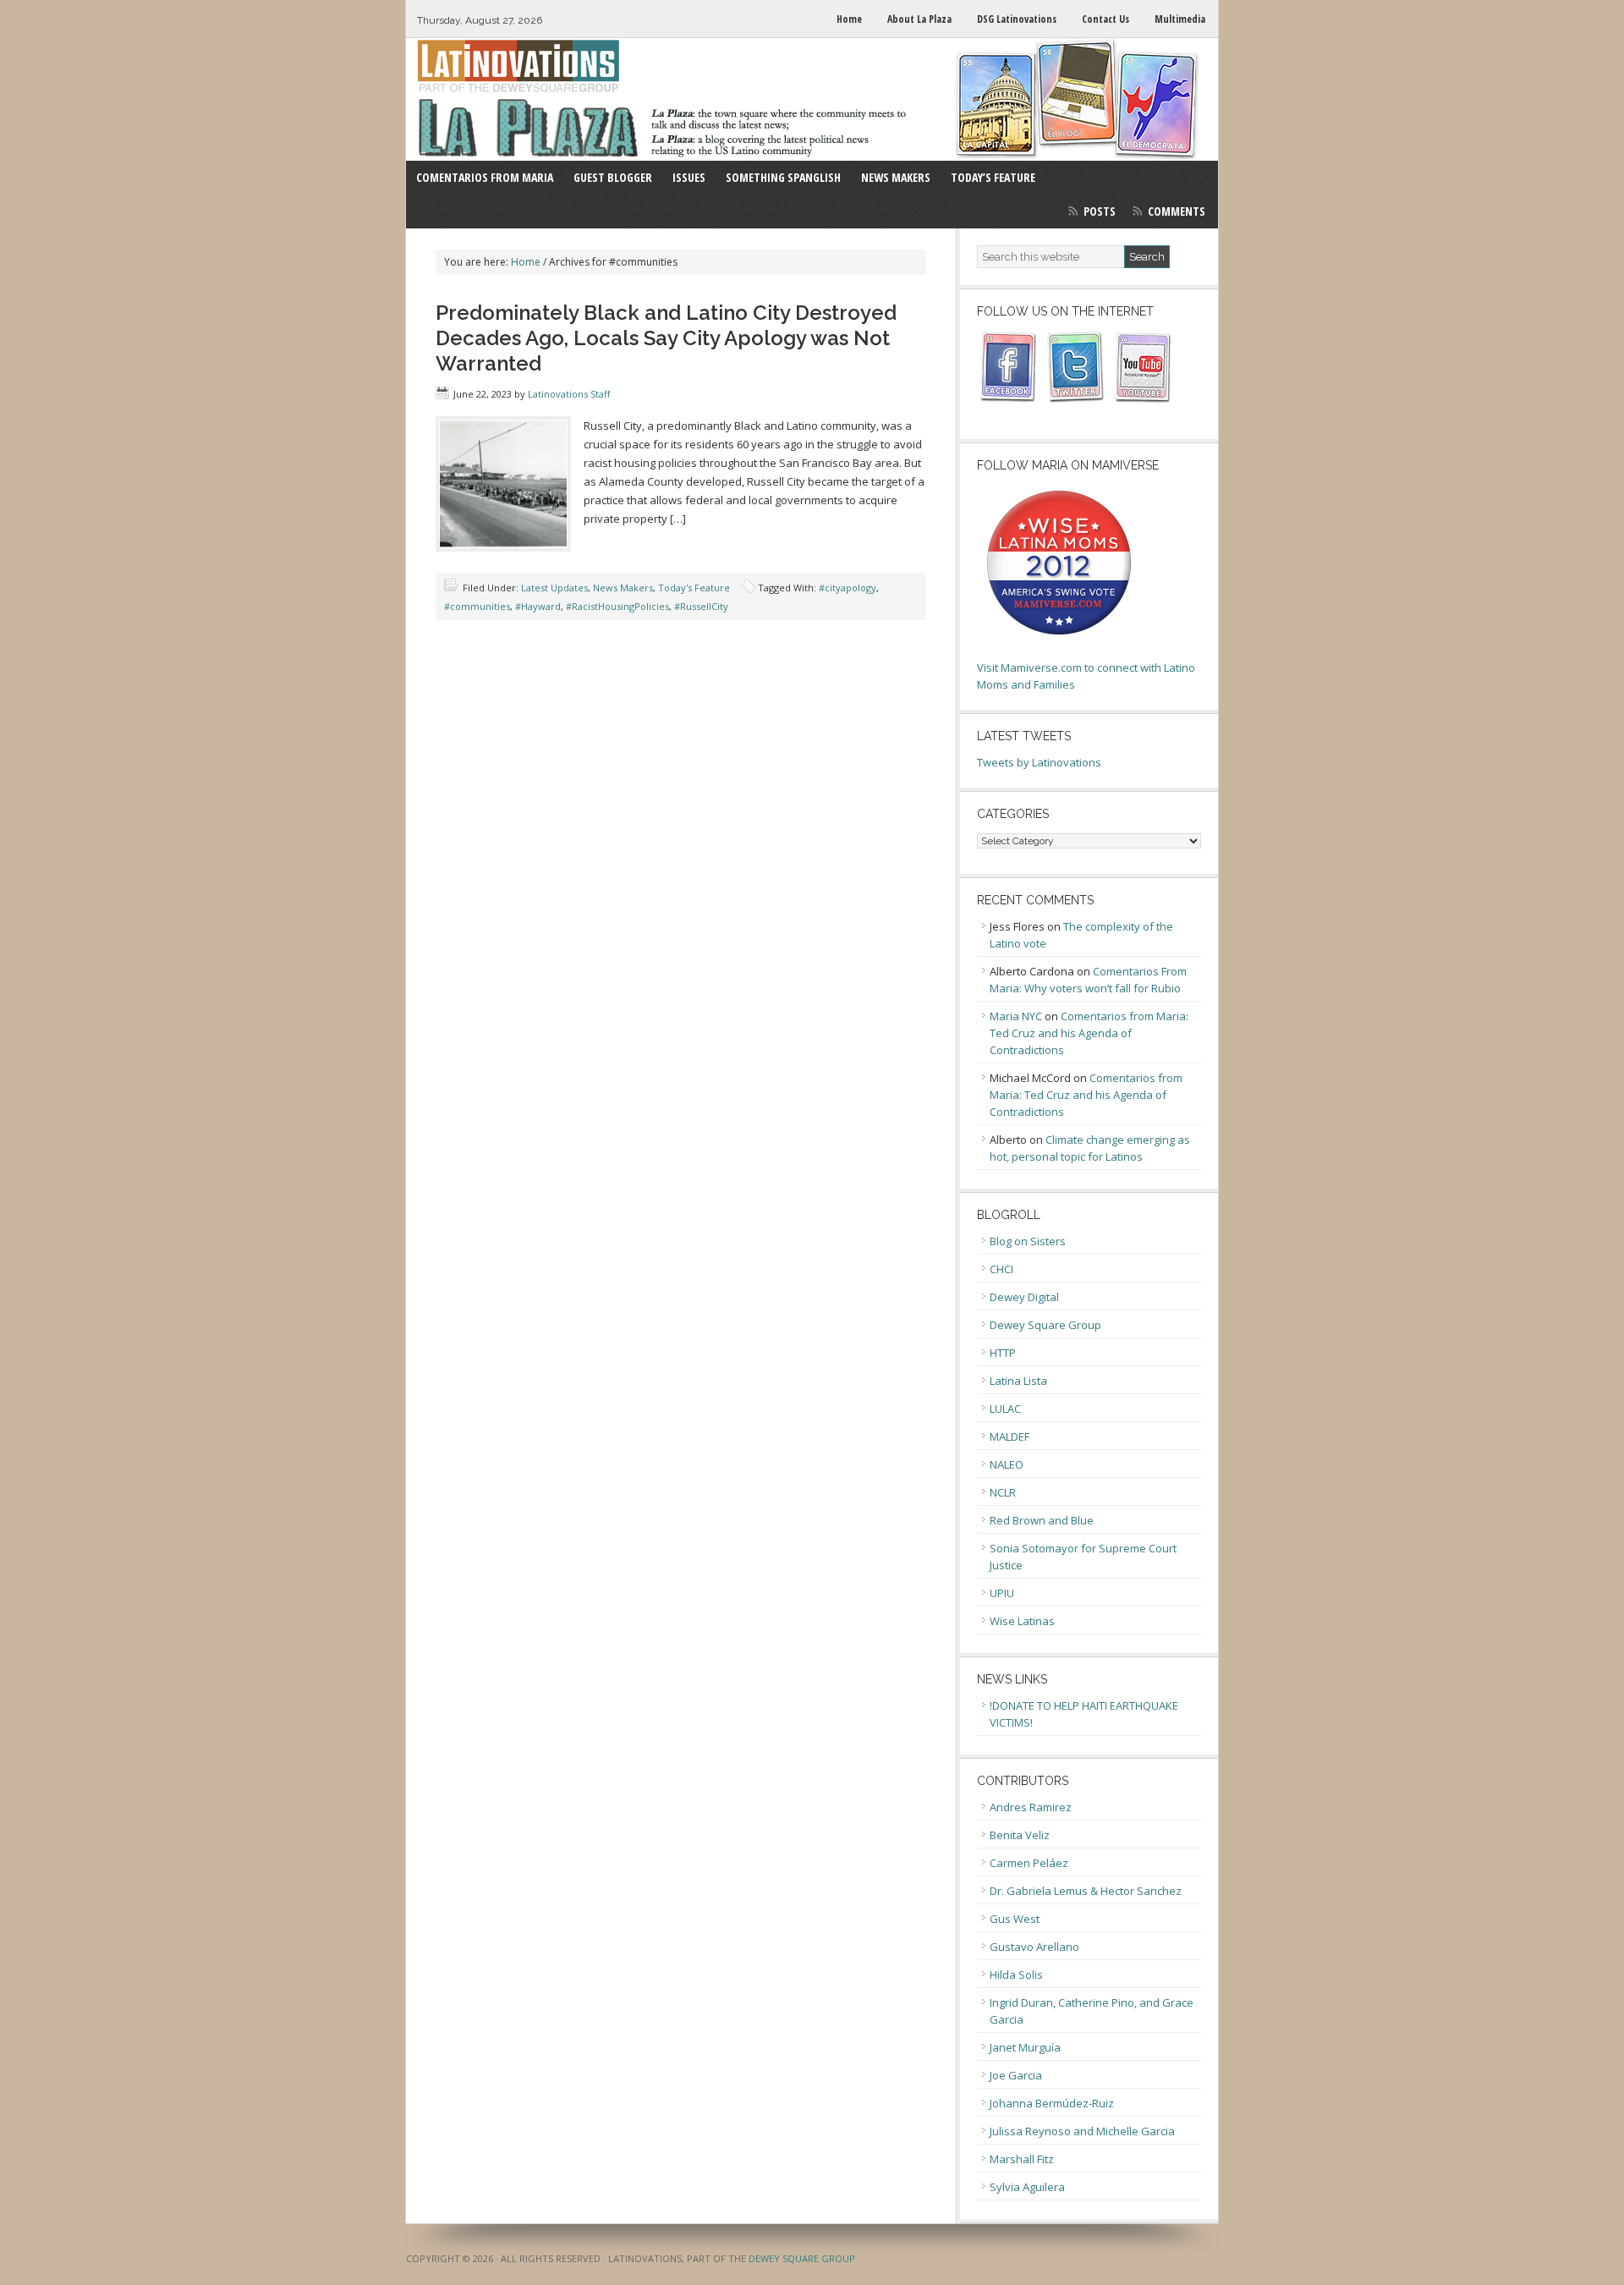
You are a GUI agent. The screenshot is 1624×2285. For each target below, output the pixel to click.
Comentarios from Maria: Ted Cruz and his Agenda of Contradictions (1089, 1033)
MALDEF (1010, 1436)
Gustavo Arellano (1034, 1947)
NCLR (1003, 1492)
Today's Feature (694, 588)
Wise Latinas (1022, 1621)
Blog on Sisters (1028, 1241)
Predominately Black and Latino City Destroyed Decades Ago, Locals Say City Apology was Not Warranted (666, 338)
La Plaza (812, 99)
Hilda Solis (1016, 1975)
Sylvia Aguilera (1027, 2187)
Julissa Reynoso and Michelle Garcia (1082, 2131)
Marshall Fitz (1022, 2159)
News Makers (623, 588)
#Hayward (538, 606)
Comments (1177, 211)
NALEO (1007, 1464)
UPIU (1002, 1593)
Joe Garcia (1016, 2075)
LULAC (1005, 1409)
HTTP (1003, 1353)
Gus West (1015, 1919)
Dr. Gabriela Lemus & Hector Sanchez (1086, 1891)
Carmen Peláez (1029, 1863)
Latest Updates (554, 588)
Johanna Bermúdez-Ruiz (1052, 2103)
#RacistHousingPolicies (617, 606)
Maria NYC (1016, 1016)
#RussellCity (701, 606)
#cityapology (848, 588)
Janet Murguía (1025, 2047)
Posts (1100, 211)
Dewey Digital (1024, 1297)
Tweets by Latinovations (1039, 762)
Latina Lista (1018, 1381)
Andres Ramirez (1031, 1807)
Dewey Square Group (1045, 1325)
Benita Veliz (1020, 1835)
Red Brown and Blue (1042, 1520)
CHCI (1001, 1269)
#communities (477, 606)
